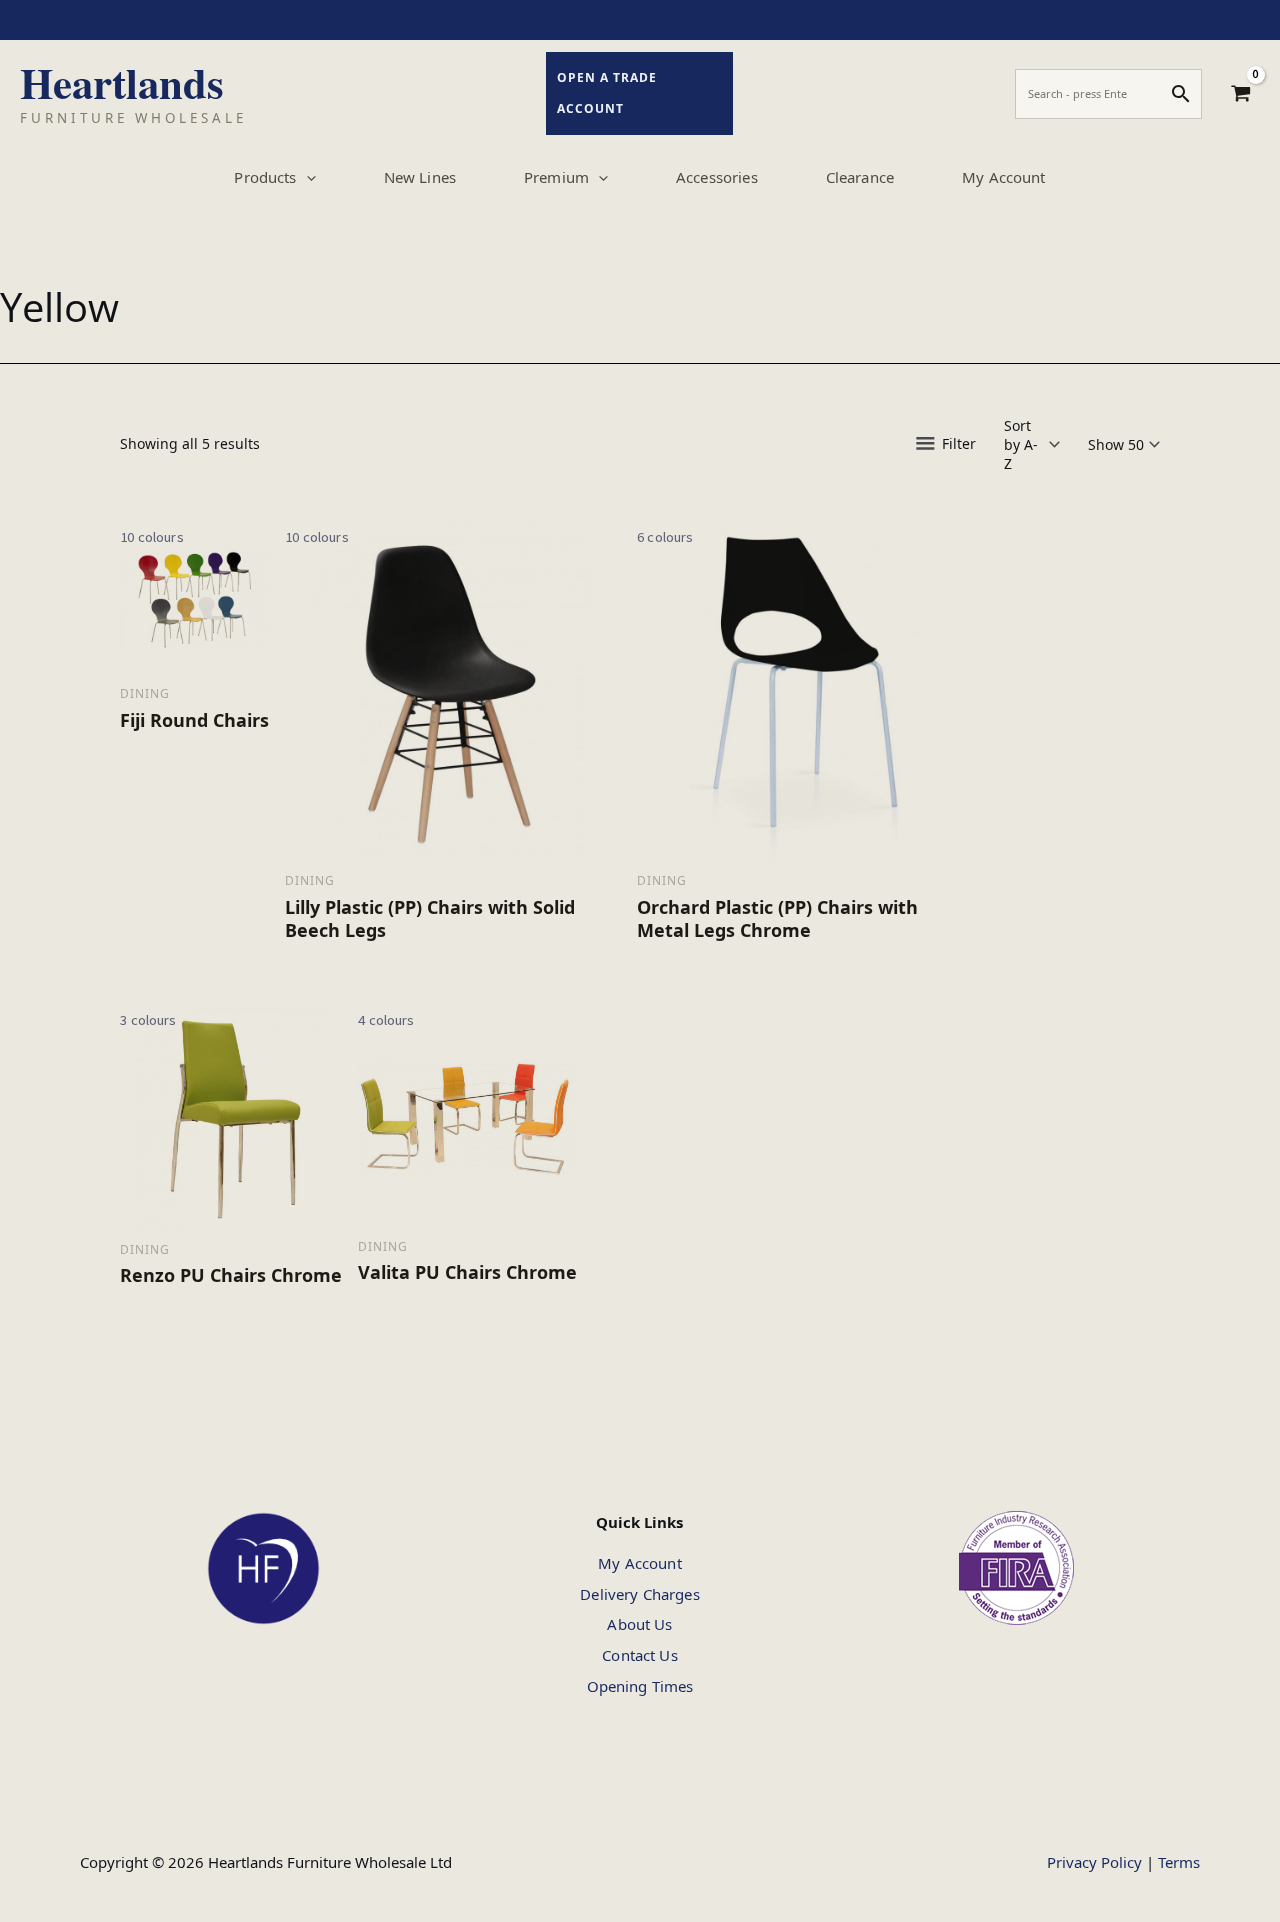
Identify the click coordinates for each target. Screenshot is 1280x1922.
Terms (1179, 1862)
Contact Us (640, 1655)
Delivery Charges (639, 1594)
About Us (639, 1624)
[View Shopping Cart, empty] (1241, 94)
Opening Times (640, 1686)
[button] (306, 177)
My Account (640, 1563)
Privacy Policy (1094, 1862)
